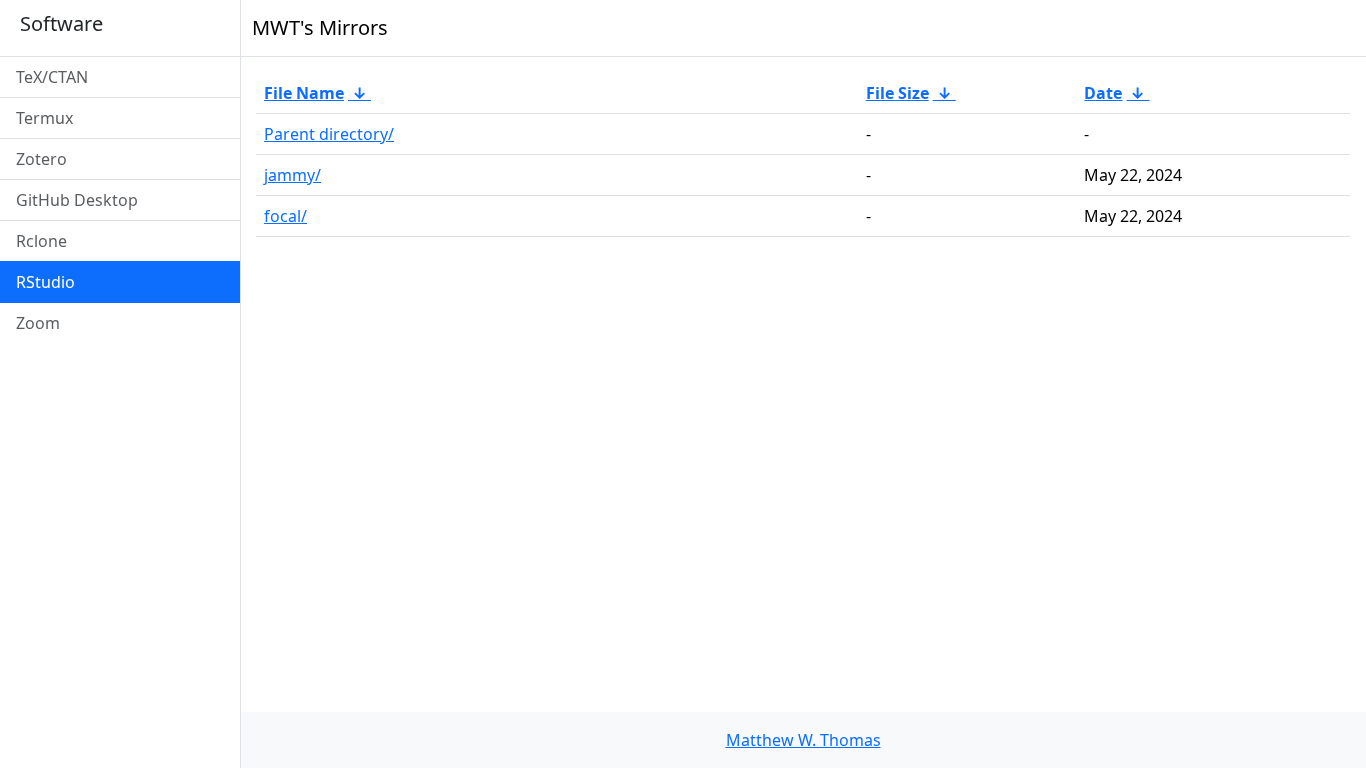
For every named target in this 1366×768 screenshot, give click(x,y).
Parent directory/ (329, 134)
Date (1103, 93)
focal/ (285, 216)
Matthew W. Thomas (803, 740)
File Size (897, 93)
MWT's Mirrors (320, 27)
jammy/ (292, 175)
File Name (304, 93)
